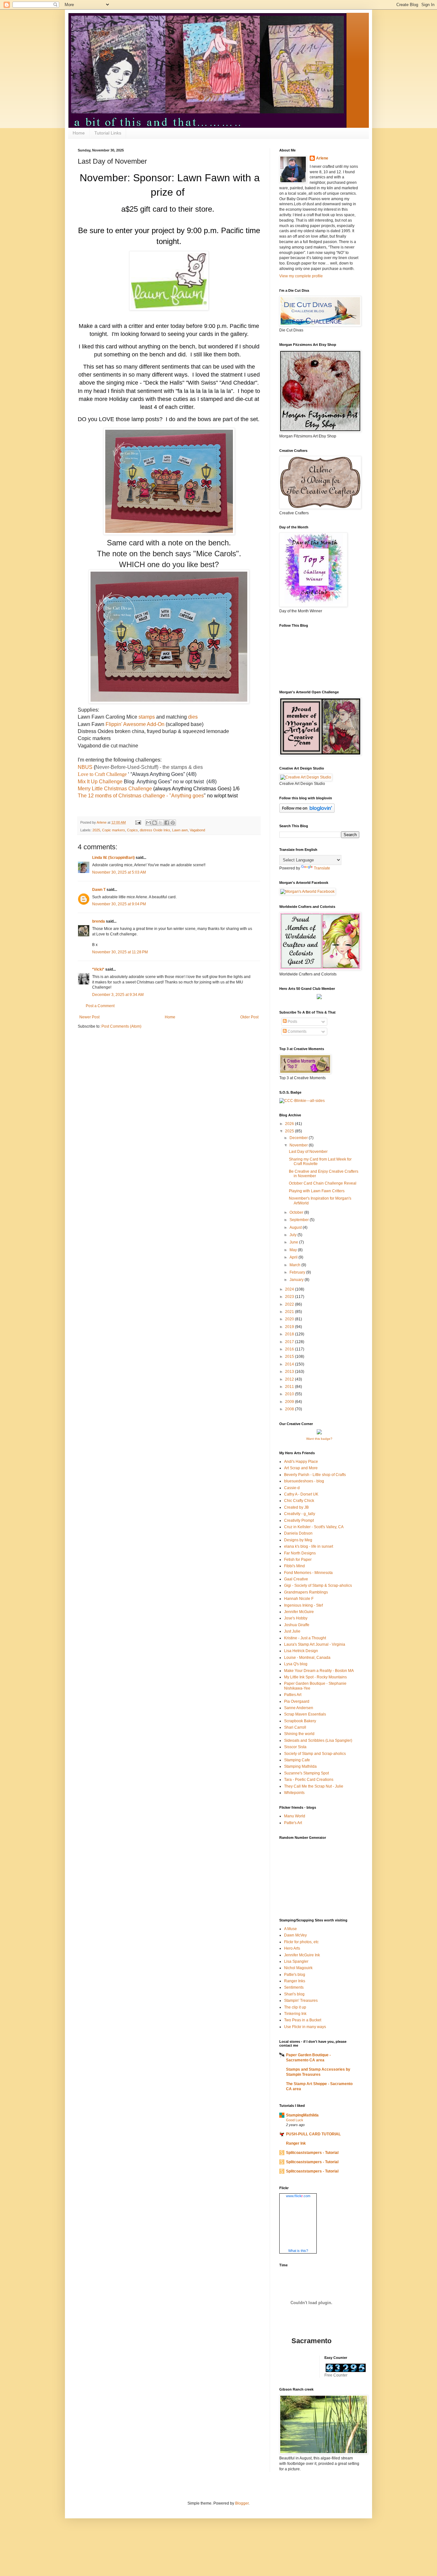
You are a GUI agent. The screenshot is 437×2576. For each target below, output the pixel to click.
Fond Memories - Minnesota (308, 1573)
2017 (290, 1342)
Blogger (242, 2503)
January (297, 1280)
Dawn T (99, 890)
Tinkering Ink (295, 2014)
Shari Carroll (295, 1727)
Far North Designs (300, 1553)
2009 (290, 1402)
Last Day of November (308, 1152)
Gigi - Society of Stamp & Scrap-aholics (318, 1586)
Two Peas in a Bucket (303, 2020)
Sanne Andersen (299, 1708)
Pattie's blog (295, 1975)
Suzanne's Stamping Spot (306, 1773)
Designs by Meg (298, 1540)
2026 (290, 1124)
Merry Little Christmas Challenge (115, 789)
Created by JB (296, 1507)
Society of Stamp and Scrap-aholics (315, 1754)
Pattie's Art (293, 1823)
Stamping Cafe (297, 1760)
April (294, 1257)
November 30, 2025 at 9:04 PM (119, 904)
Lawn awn (180, 830)
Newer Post (89, 1017)
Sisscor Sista (295, 1747)
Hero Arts (292, 1948)
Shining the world (299, 1734)
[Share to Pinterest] (173, 823)
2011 (290, 1387)
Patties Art (293, 1695)
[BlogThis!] (155, 823)
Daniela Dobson (298, 1533)
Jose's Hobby (296, 1618)
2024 (290, 1289)
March (295, 1265)
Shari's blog (294, 1994)
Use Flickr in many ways (305, 2027)
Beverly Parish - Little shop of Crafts (315, 1475)
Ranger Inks (295, 1981)
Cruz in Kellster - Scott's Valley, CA (314, 1527)
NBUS (85, 767)
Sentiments (294, 1987)
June (294, 1242)
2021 (290, 1312)
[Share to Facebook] (167, 823)
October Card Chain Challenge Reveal (323, 1183)
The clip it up (295, 2007)
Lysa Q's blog (296, 1664)
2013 (290, 1372)
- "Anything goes (184, 796)
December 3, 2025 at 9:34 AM (118, 995)
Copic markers (114, 830)
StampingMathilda (302, 2115)
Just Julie (292, 1631)
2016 (290, 1349)
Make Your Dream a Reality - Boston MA (319, 1671)
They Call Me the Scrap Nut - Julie (314, 1786)
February (298, 1272)
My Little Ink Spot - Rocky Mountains (315, 1677)
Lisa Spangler (296, 1961)
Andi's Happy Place (301, 1462)
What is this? (298, 2251)
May (294, 1250)
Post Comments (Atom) (121, 1026)
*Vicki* (98, 969)
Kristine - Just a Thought (305, 1638)
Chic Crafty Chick (299, 1501)
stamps (147, 717)
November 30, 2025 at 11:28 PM (120, 952)
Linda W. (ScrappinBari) (113, 858)
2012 (290, 1379)
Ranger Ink (296, 2143)
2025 (96, 830)
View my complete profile (301, 276)
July (294, 1235)
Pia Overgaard (297, 1701)
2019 (290, 1327)
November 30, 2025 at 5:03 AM (119, 872)
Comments (297, 1031)
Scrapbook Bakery (300, 1721)
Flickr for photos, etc (301, 1942)
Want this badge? (319, 1439)
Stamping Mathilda (300, 1766)
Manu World (295, 1816)
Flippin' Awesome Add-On (135, 724)
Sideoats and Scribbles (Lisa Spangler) (318, 1740)
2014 (290, 1364)
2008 (290, 1409)
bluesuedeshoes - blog (304, 1481)
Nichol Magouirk (298, 1968)
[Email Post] (138, 822)
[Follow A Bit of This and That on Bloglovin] (307, 811)
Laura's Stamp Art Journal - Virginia (315, 1644)
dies (193, 717)
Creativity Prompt (299, 1520)
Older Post (249, 1017)
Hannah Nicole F (299, 1599)
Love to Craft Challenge (102, 774)
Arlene (322, 158)
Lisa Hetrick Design (301, 1651)
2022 (290, 1304)
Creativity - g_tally (300, 1514)
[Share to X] (161, 823)
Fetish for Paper (298, 1560)
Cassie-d (292, 1488)
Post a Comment (100, 1006)
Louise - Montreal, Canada (307, 1658)
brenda (99, 921)
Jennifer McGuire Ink (302, 1955)
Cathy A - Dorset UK (301, 1494)
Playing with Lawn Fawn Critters (317, 1191)
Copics (132, 830)
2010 (290, 1394)
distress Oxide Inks (155, 830)
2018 (290, 1334)
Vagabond (197, 830)
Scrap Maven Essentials (305, 1714)
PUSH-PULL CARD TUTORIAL (313, 2134)
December (299, 1138)
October (297, 1212)
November (299, 1145)
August (296, 1227)
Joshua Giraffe (297, 1625)
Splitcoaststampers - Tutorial (312, 2153)
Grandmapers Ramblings (306, 1592)
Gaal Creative (296, 1579)
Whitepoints (294, 1793)
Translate (322, 868)
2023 (290, 1297)
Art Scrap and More (301, 1468)
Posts (292, 1022)
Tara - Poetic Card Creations (309, 1780)
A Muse (290, 1929)
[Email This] (148, 823)
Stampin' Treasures (301, 2001)
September (300, 1220)
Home (79, 133)
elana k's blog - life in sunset (309, 1546)
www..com (298, 2196)
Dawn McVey (295, 1935)
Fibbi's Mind (294, 1566)
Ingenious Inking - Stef (303, 1605)
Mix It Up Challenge (100, 782)
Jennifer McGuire (299, 1612)
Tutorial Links (108, 133)
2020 (290, 1319)
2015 (290, 1357)
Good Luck (295, 2120)
